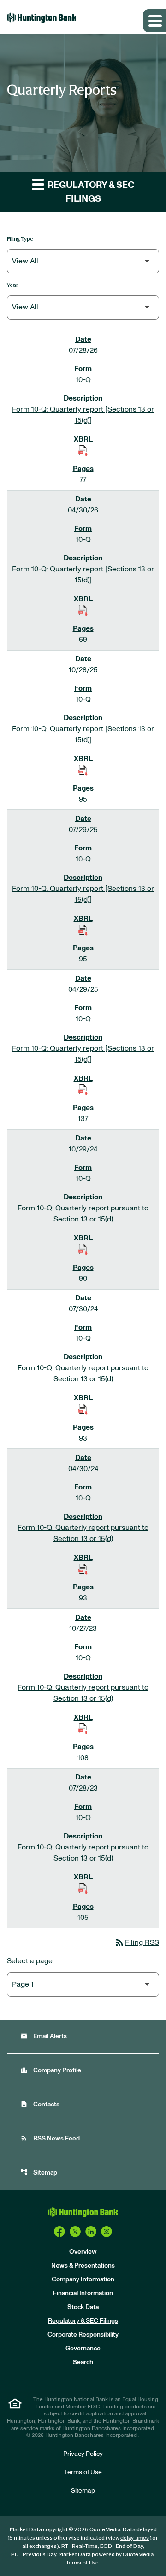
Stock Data (83, 2307)
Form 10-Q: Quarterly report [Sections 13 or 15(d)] (83, 415)
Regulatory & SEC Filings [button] (90, 192)
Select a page (30, 1961)
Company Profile (51, 2070)
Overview (83, 2252)
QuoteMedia (105, 2529)
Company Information (83, 2279)
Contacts (40, 2104)
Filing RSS (136, 1942)
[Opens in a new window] (59, 2232)
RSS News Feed (50, 2138)
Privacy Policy (83, 2454)
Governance (83, 2349)
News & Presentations (83, 2266)
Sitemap (39, 2172)
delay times (135, 2538)
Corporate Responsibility (83, 2335)
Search (83, 2362)
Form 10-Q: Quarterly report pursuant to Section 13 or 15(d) (83, 1214)
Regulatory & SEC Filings (83, 2321)
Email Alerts (44, 2036)
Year (13, 285)
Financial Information (83, 2293)
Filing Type (20, 239)
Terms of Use (83, 2472)
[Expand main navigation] (154, 21)
